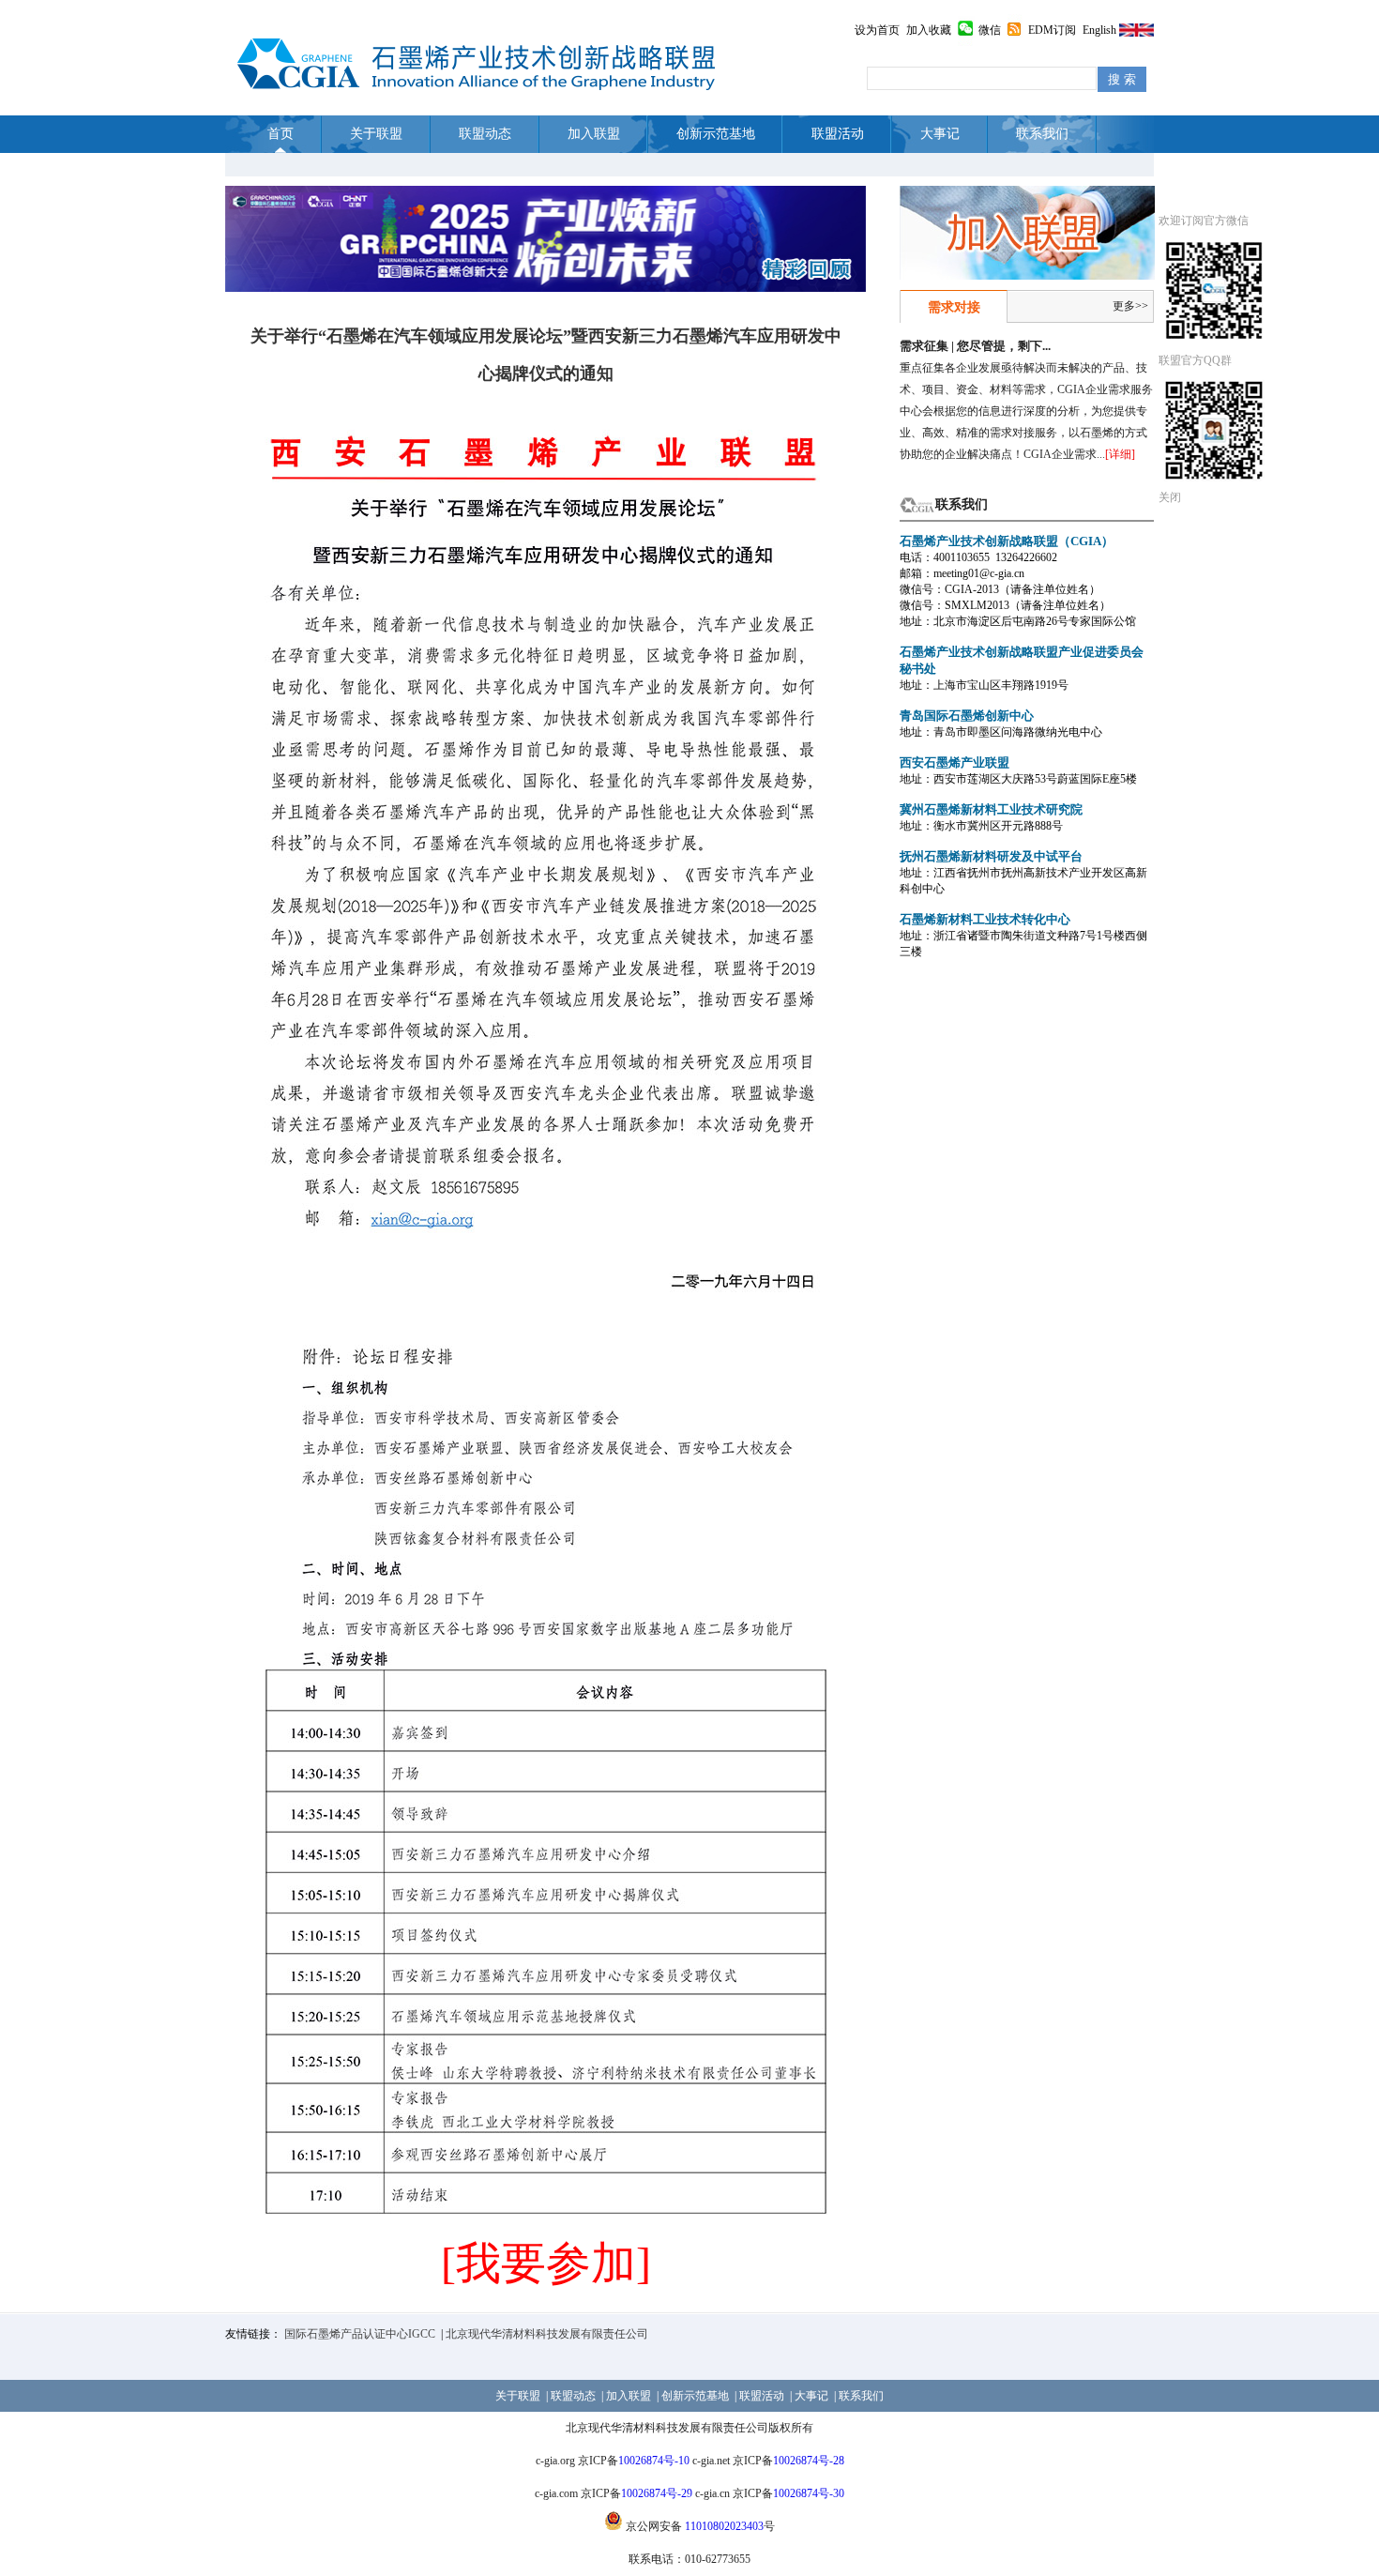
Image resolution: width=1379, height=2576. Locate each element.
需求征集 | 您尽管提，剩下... (975, 346)
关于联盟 (376, 134)
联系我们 (1042, 134)
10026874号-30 (809, 2493)
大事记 (940, 134)
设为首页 (877, 30)
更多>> (1130, 306)
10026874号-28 (809, 2461)
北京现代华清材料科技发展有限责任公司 (547, 2334)
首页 (280, 134)
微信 (990, 30)
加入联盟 (594, 134)
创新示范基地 (716, 134)
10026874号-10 (654, 2461)
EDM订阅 (1052, 30)
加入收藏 (929, 30)
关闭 (1170, 497)
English (1099, 30)
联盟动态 (485, 134)
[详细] (1120, 454)
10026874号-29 (657, 2493)
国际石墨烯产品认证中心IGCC (360, 2334)
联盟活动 (838, 134)
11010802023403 (724, 2526)
